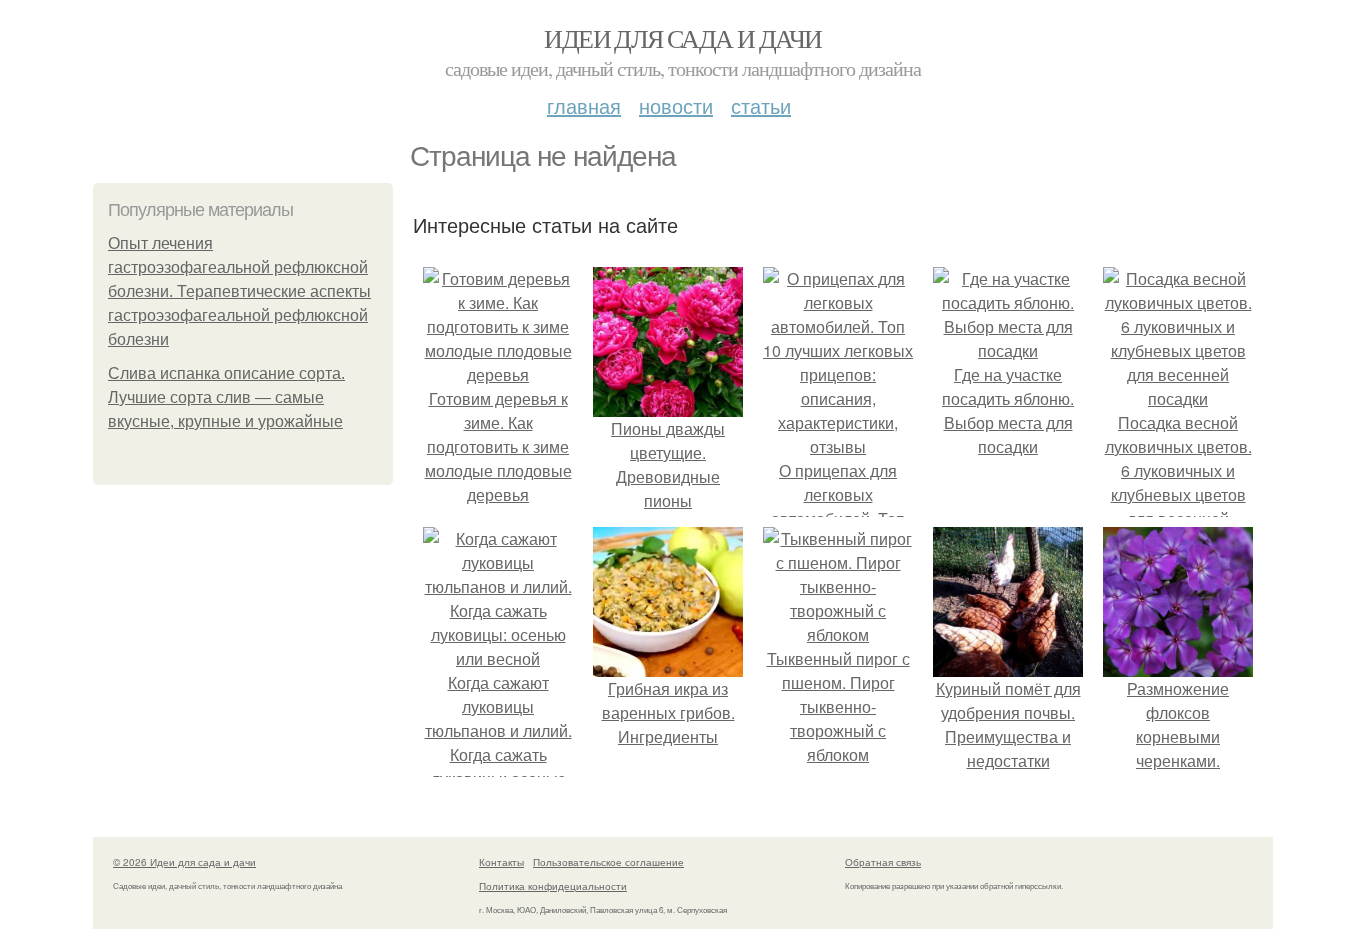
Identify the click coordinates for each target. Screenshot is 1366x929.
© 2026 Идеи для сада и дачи (184, 862)
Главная (584, 105)
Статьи (761, 105)
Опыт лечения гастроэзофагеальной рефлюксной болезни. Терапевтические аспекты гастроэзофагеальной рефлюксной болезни (239, 291)
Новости (676, 105)
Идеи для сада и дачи (682, 38)
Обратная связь (883, 862)
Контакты (501, 862)
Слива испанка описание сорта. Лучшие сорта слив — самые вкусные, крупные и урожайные (226, 397)
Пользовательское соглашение (608, 862)
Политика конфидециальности (553, 886)
